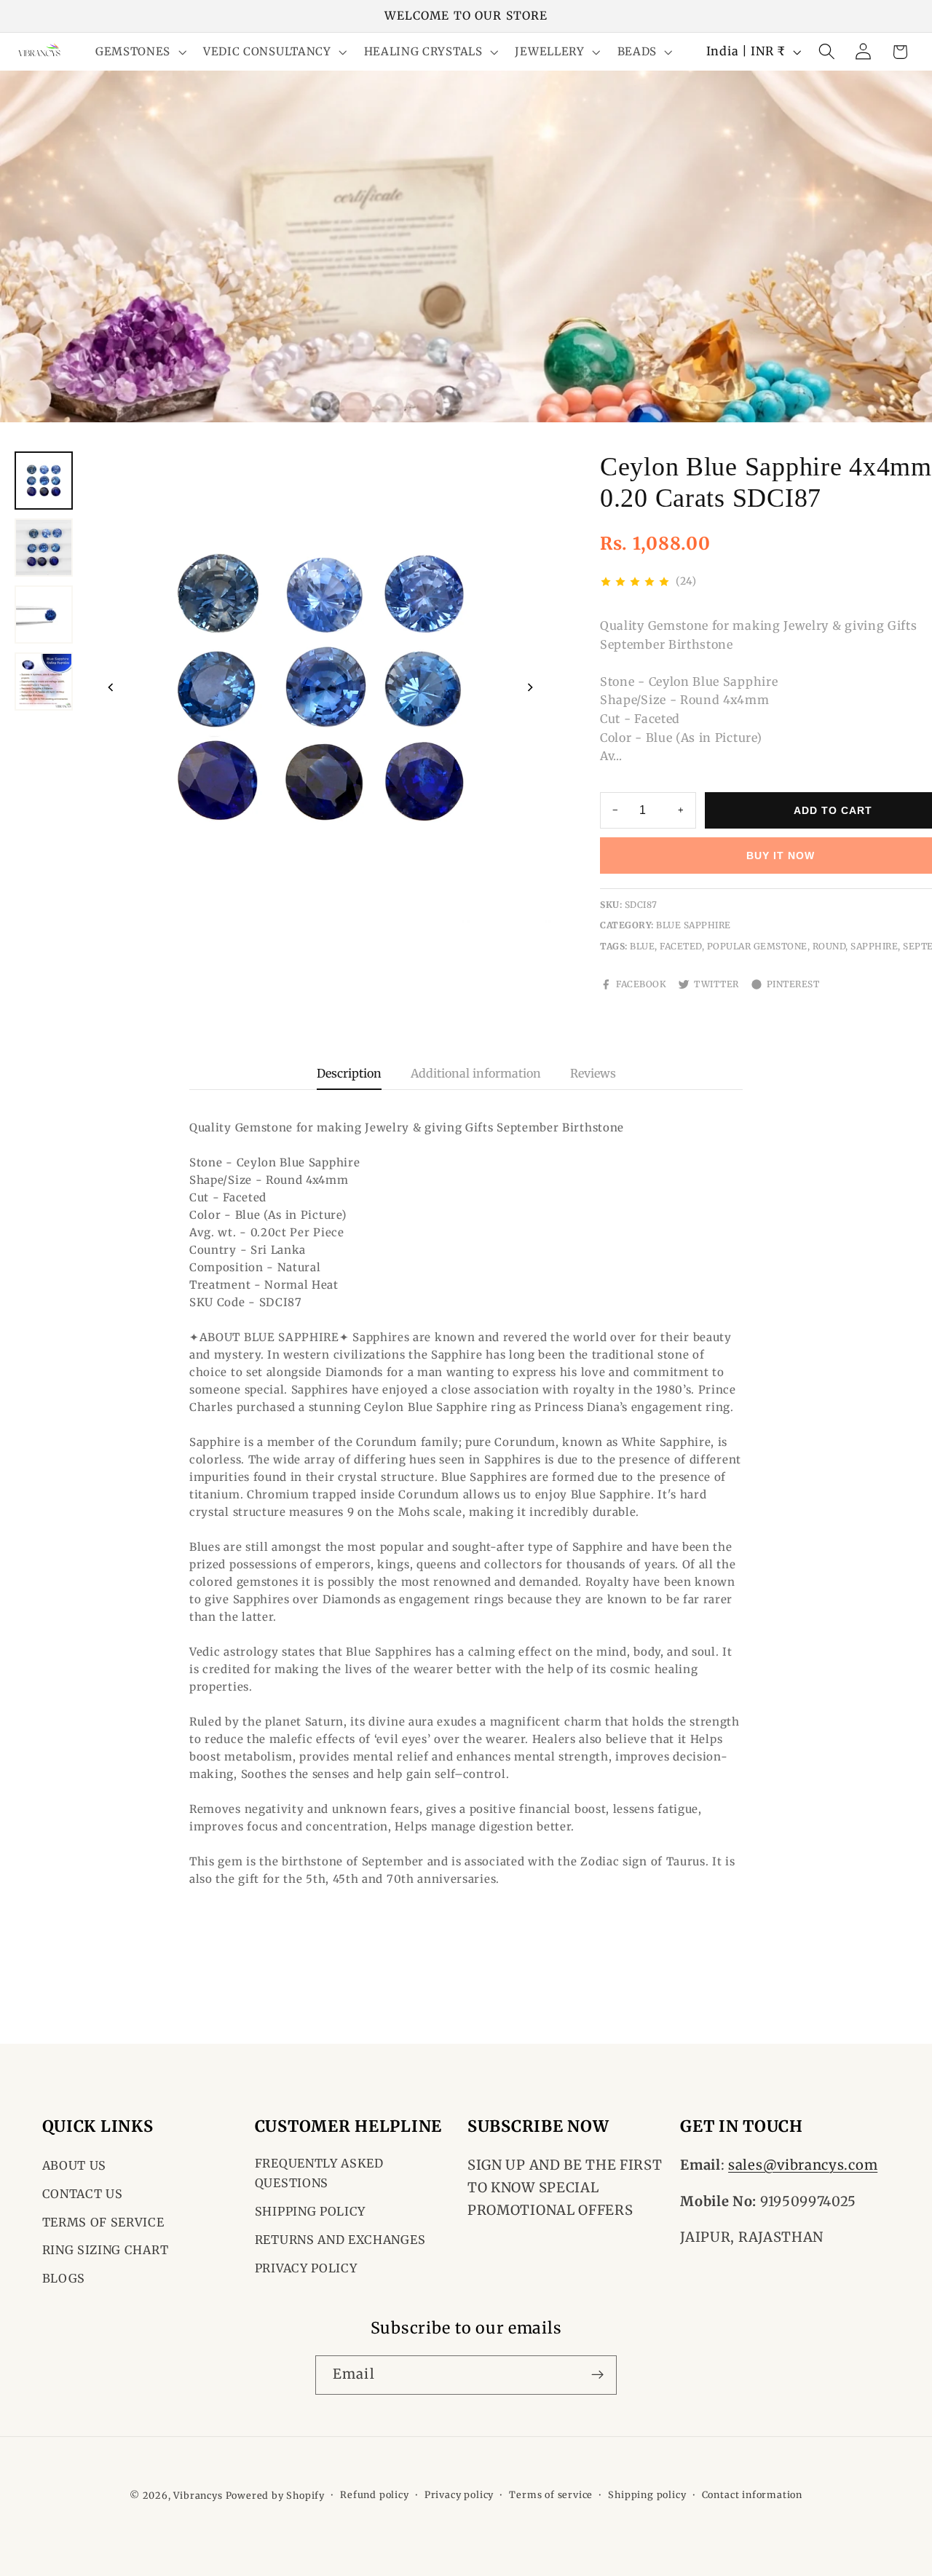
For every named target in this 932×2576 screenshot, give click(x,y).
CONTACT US (83, 2194)
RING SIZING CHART (106, 2250)
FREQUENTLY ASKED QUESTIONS (319, 2173)
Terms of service (551, 2495)
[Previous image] (111, 687)
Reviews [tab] (593, 1073)
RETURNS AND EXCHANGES (340, 2240)
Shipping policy (647, 2495)
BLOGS (64, 2278)
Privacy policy (459, 2495)
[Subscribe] (597, 2374)
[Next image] (530, 687)
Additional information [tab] (476, 1073)
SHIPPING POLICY (310, 2211)
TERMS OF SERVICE (103, 2222)
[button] (139, 52)
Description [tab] (349, 1073)
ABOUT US (75, 2165)
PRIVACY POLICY (306, 2268)
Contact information (752, 2495)
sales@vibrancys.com (803, 2165)
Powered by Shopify (276, 2496)
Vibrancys (198, 2496)
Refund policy (374, 2495)
